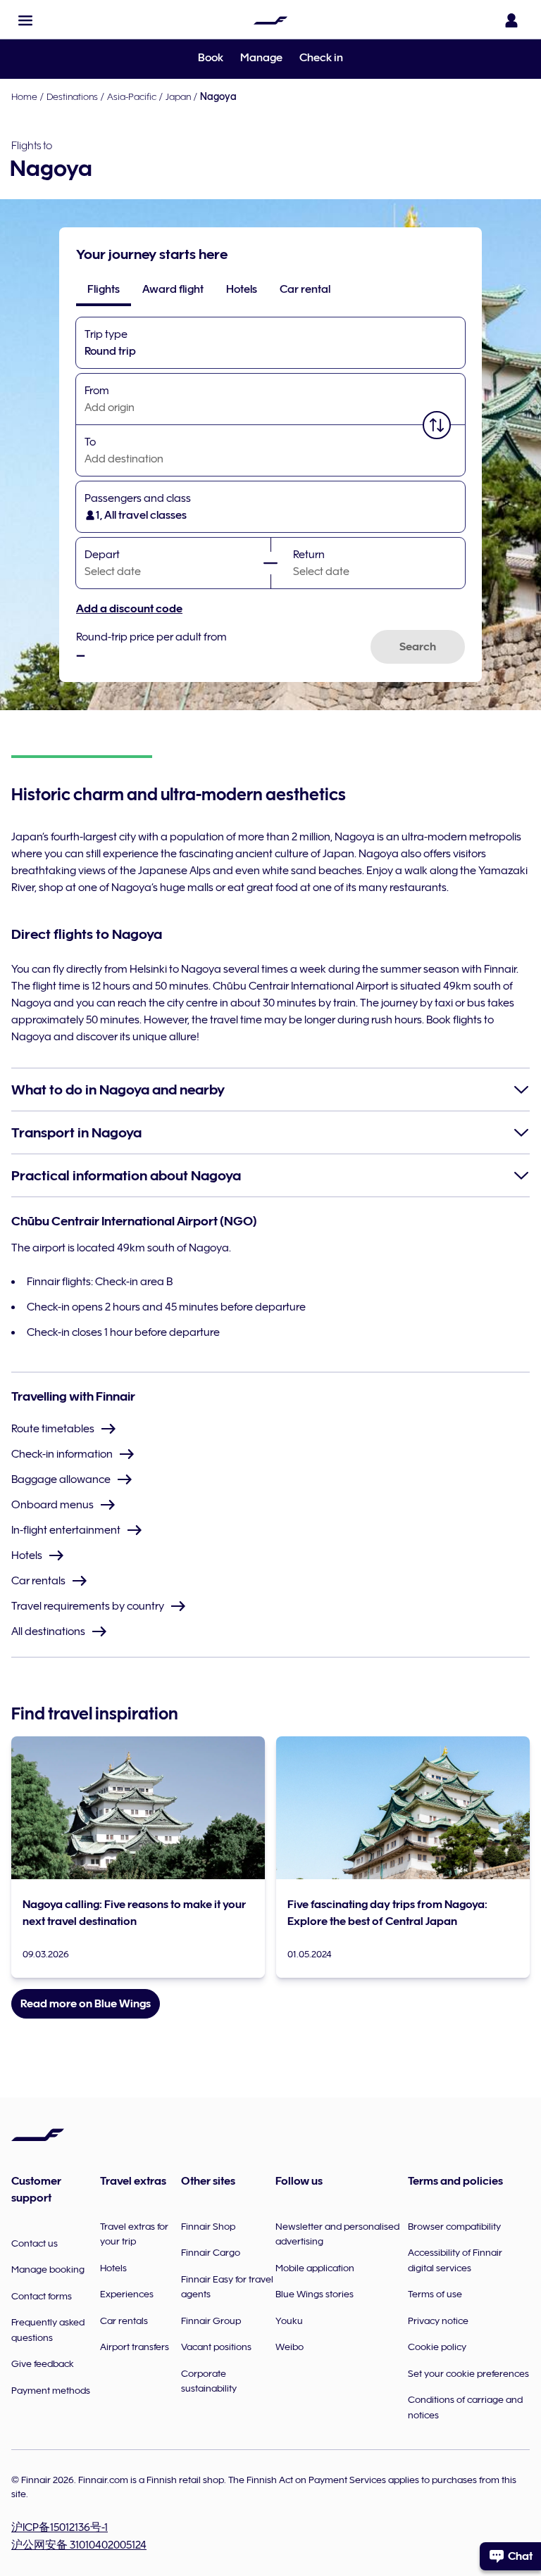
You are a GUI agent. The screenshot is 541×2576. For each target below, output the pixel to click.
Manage (261, 58)
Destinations (72, 96)
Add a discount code (129, 609)
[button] (25, 20)
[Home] (270, 20)
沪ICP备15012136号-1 (60, 2527)
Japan (178, 96)
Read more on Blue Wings (86, 2004)
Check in (321, 58)
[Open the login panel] (511, 20)
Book (211, 58)
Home (24, 96)
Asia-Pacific (132, 96)
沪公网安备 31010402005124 (79, 2545)
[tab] (104, 289)
